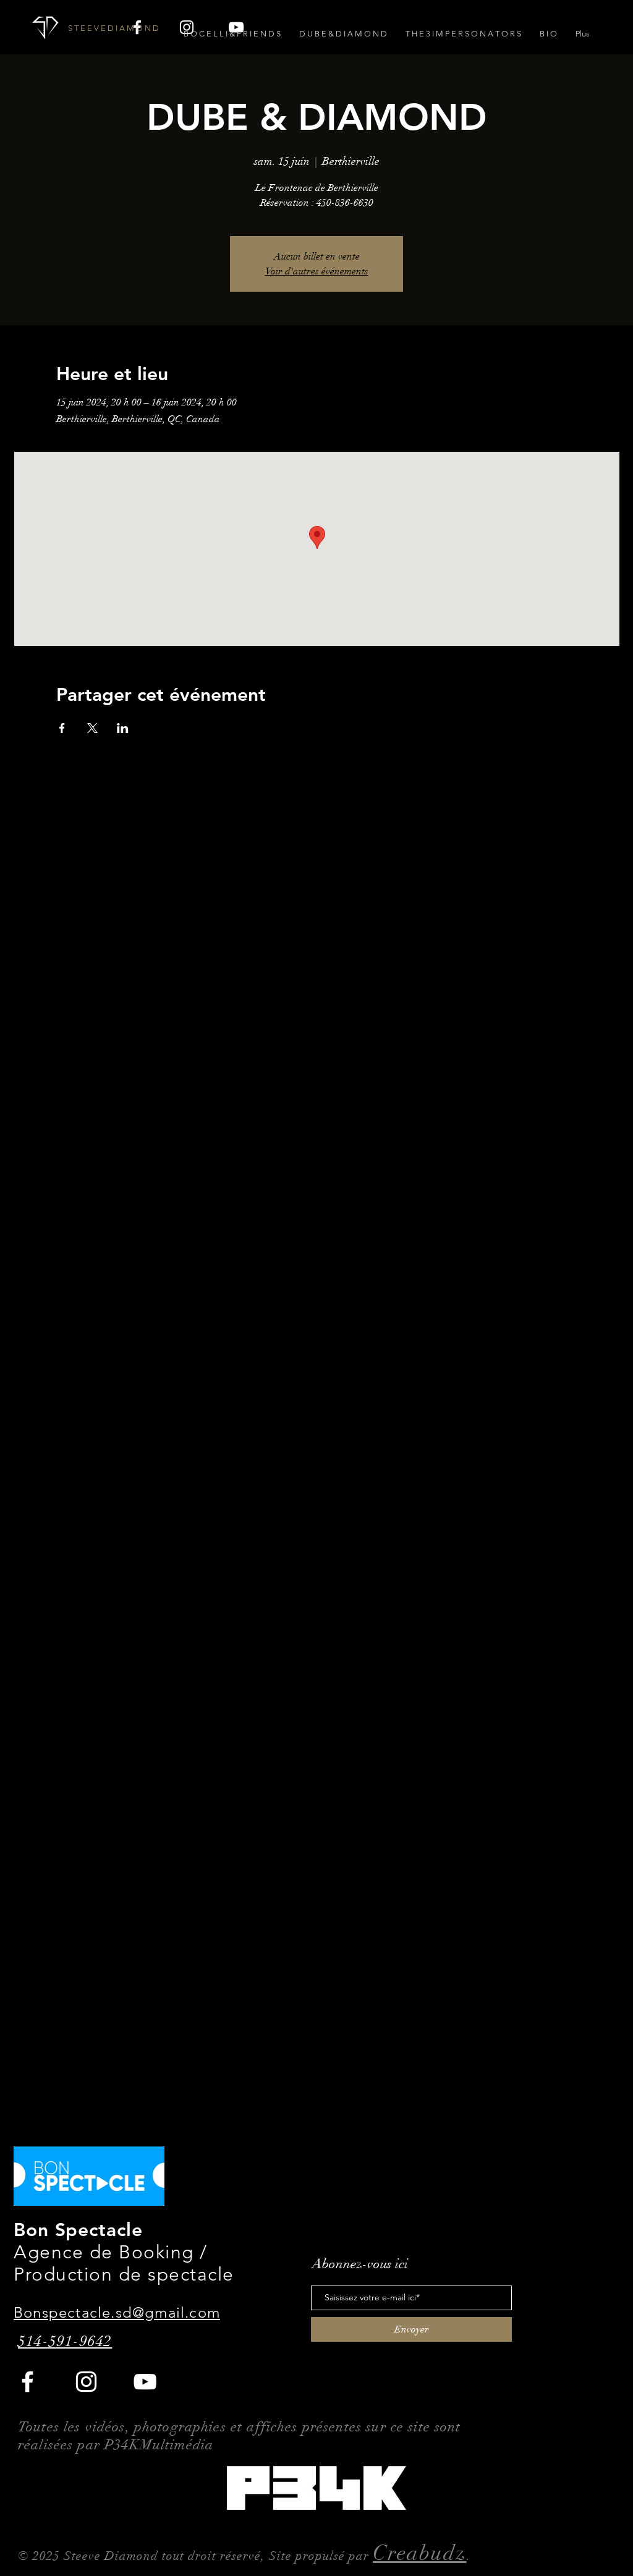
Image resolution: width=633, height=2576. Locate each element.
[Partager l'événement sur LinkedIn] (123, 728)
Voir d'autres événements (317, 271)
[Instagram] (86, 2382)
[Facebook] (28, 2382)
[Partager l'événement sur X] (92, 728)
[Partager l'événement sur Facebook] (62, 728)
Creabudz (420, 2553)
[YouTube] (145, 2382)
